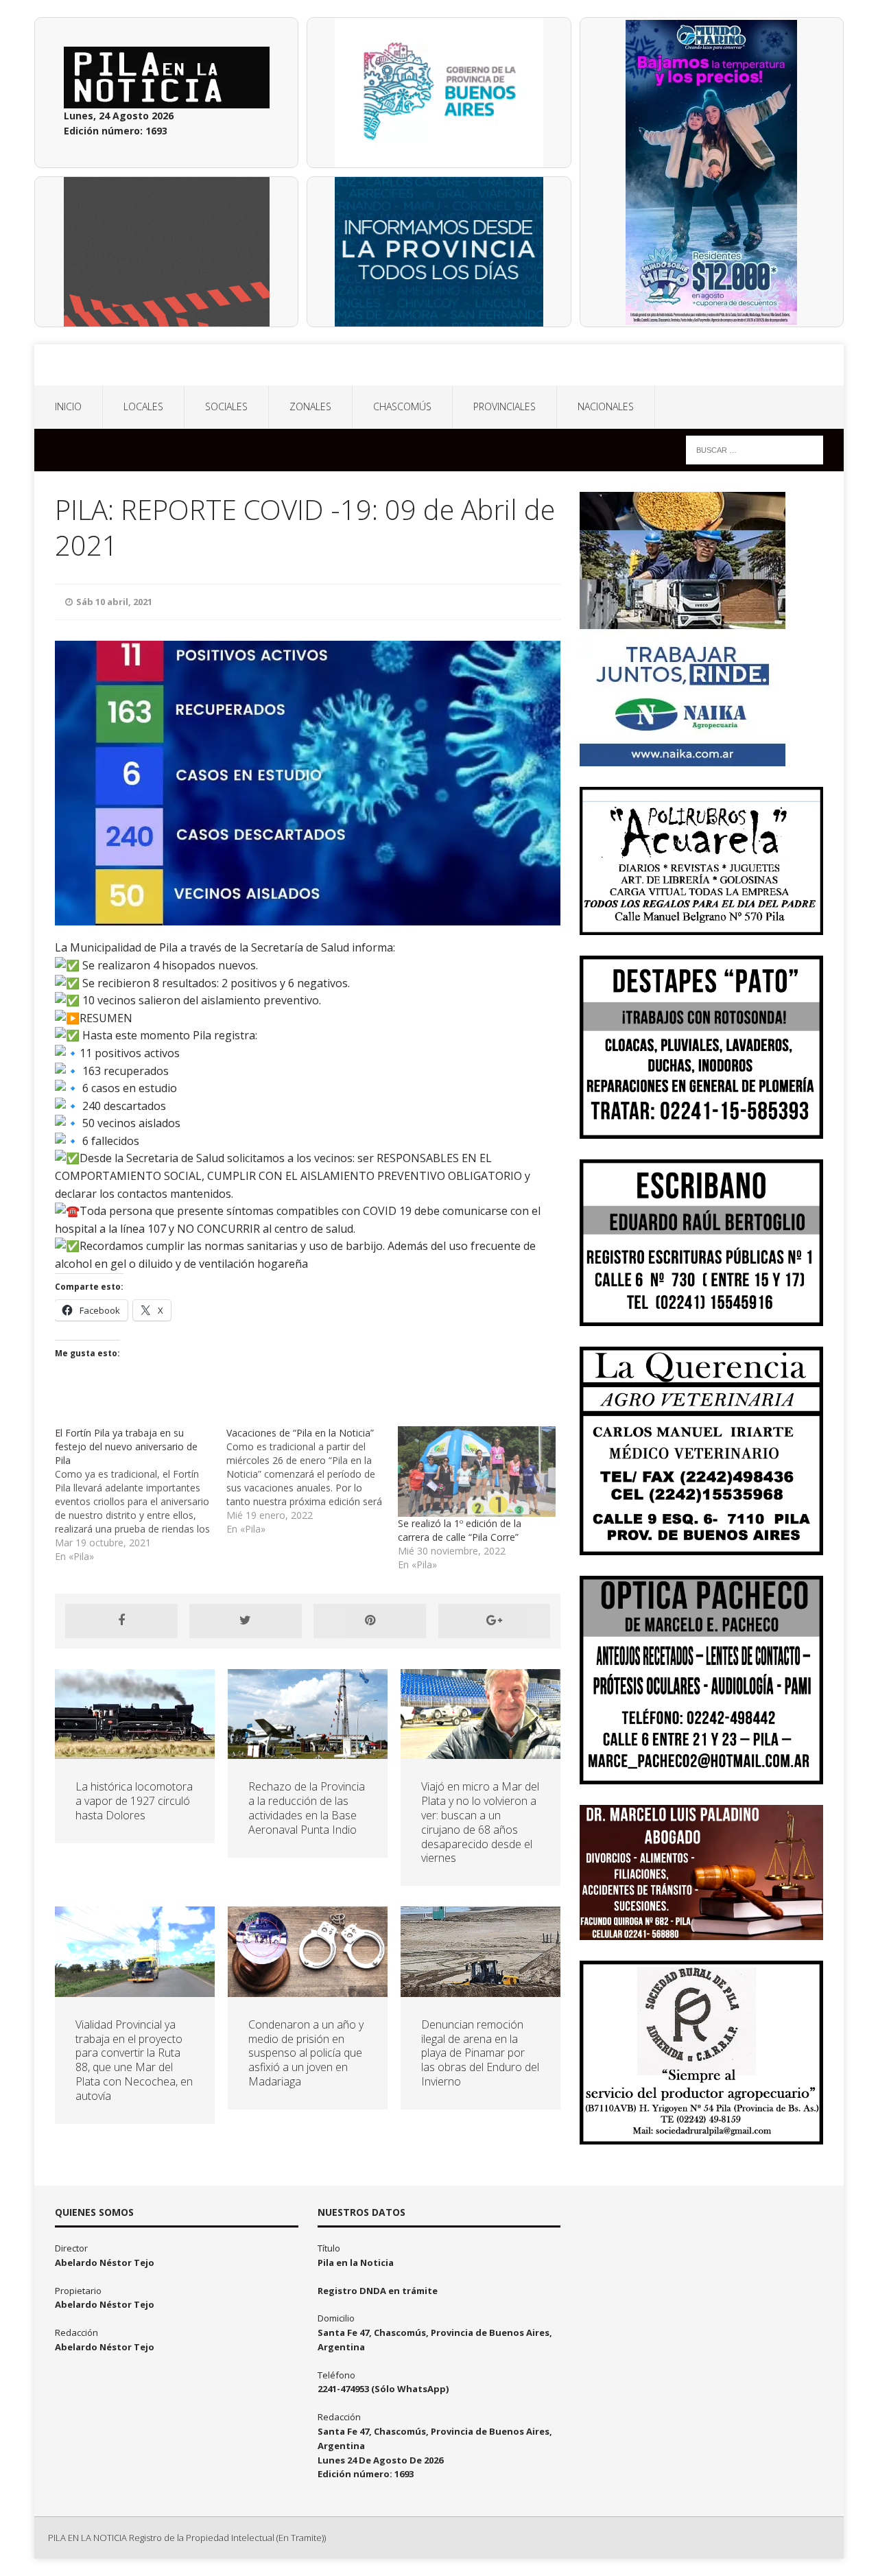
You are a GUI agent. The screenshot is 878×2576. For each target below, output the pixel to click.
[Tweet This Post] (246, 1621)
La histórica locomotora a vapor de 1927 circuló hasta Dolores (134, 1801)
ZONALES (310, 406)
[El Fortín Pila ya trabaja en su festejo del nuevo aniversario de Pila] (141, 1495)
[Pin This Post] (370, 1621)
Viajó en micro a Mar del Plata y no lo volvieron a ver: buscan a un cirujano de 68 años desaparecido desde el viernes (480, 1822)
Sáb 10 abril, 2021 (114, 602)
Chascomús (402, 406)
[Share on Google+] (495, 1621)
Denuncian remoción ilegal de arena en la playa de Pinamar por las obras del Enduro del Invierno (480, 2053)
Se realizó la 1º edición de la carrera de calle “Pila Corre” (460, 1530)
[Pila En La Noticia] (439, 365)
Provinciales (505, 406)
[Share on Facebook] (121, 1621)
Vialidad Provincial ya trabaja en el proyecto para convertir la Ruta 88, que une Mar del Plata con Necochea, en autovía (134, 2060)
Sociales (226, 406)
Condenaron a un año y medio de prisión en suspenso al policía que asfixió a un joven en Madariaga (306, 2053)
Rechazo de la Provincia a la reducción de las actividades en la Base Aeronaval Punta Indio (307, 1808)
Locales (143, 406)
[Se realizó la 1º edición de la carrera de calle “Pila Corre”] (477, 1471)
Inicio (68, 406)
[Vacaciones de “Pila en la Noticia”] (312, 1481)
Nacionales (606, 406)
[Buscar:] (755, 449)
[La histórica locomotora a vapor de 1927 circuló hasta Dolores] (135, 1751)
